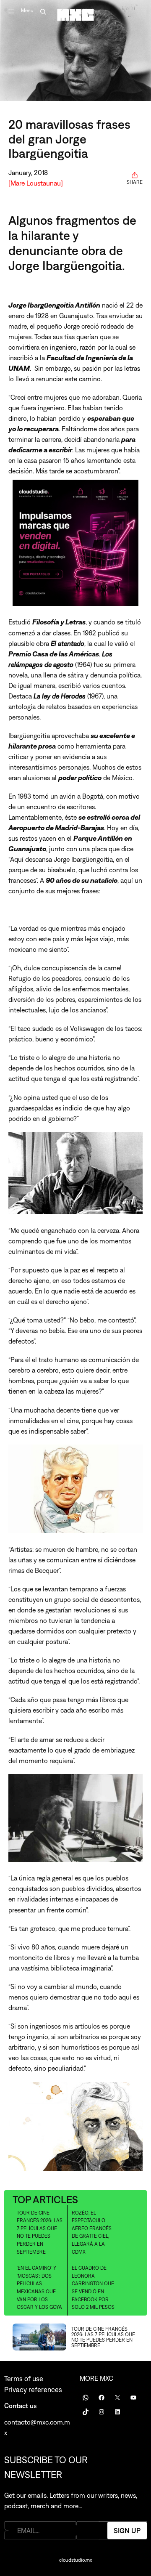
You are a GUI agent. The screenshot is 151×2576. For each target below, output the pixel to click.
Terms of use (24, 2379)
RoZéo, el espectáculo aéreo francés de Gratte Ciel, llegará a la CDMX (92, 2232)
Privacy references (33, 2390)
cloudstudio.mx (75, 2560)
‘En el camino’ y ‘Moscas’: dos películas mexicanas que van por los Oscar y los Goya (39, 2288)
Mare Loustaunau (36, 183)
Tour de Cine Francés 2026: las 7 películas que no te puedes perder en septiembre (40, 2232)
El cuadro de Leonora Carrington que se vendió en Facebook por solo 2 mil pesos (93, 2288)
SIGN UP (127, 2530)
